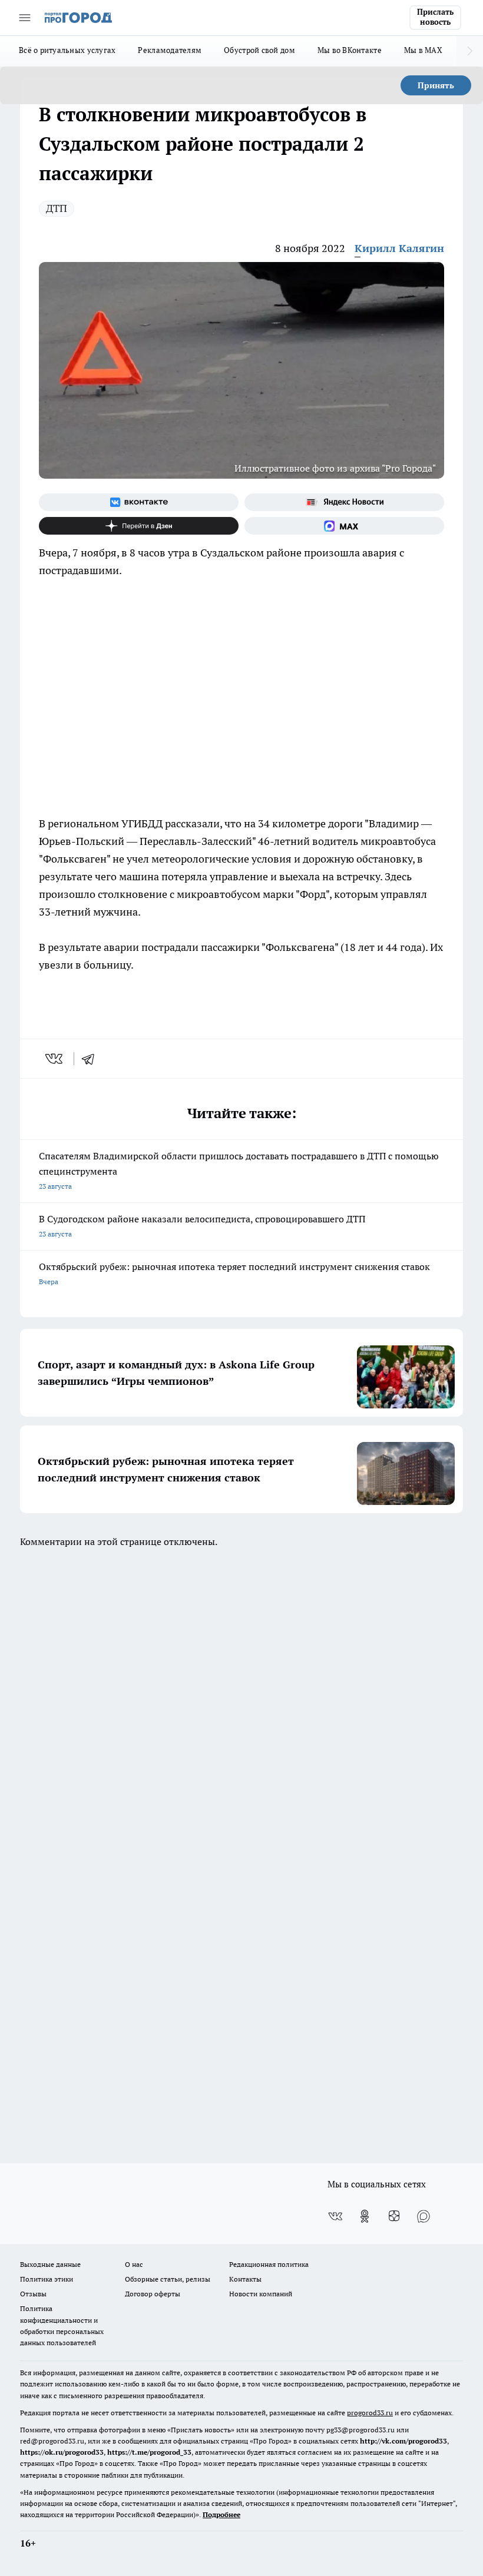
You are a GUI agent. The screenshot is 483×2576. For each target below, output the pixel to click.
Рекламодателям (170, 50)
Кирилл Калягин (399, 248)
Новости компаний (261, 2294)
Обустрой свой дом (259, 50)
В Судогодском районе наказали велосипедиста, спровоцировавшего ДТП (202, 1226)
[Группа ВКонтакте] (139, 502)
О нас (134, 2264)
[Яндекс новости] (344, 502)
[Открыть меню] (25, 18)
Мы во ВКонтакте (350, 50)
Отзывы (33, 2294)
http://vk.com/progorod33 (403, 2441)
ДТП (57, 208)
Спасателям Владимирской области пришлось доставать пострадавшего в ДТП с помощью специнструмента (239, 1170)
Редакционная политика (269, 2264)
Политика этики (47, 2279)
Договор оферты (153, 2294)
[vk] (55, 1059)
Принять (436, 85)
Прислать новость (435, 17)
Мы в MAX (423, 50)
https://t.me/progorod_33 (149, 2452)
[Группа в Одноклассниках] (365, 2216)
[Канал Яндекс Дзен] (139, 526)
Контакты (245, 2279)
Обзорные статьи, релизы (168, 2279)
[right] (470, 51)
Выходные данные (50, 2264)
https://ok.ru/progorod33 (62, 2452)
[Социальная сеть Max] (344, 526)
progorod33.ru (370, 2413)
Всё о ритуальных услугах (67, 50)
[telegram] (92, 1059)
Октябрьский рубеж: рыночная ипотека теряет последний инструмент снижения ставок (234, 1273)
